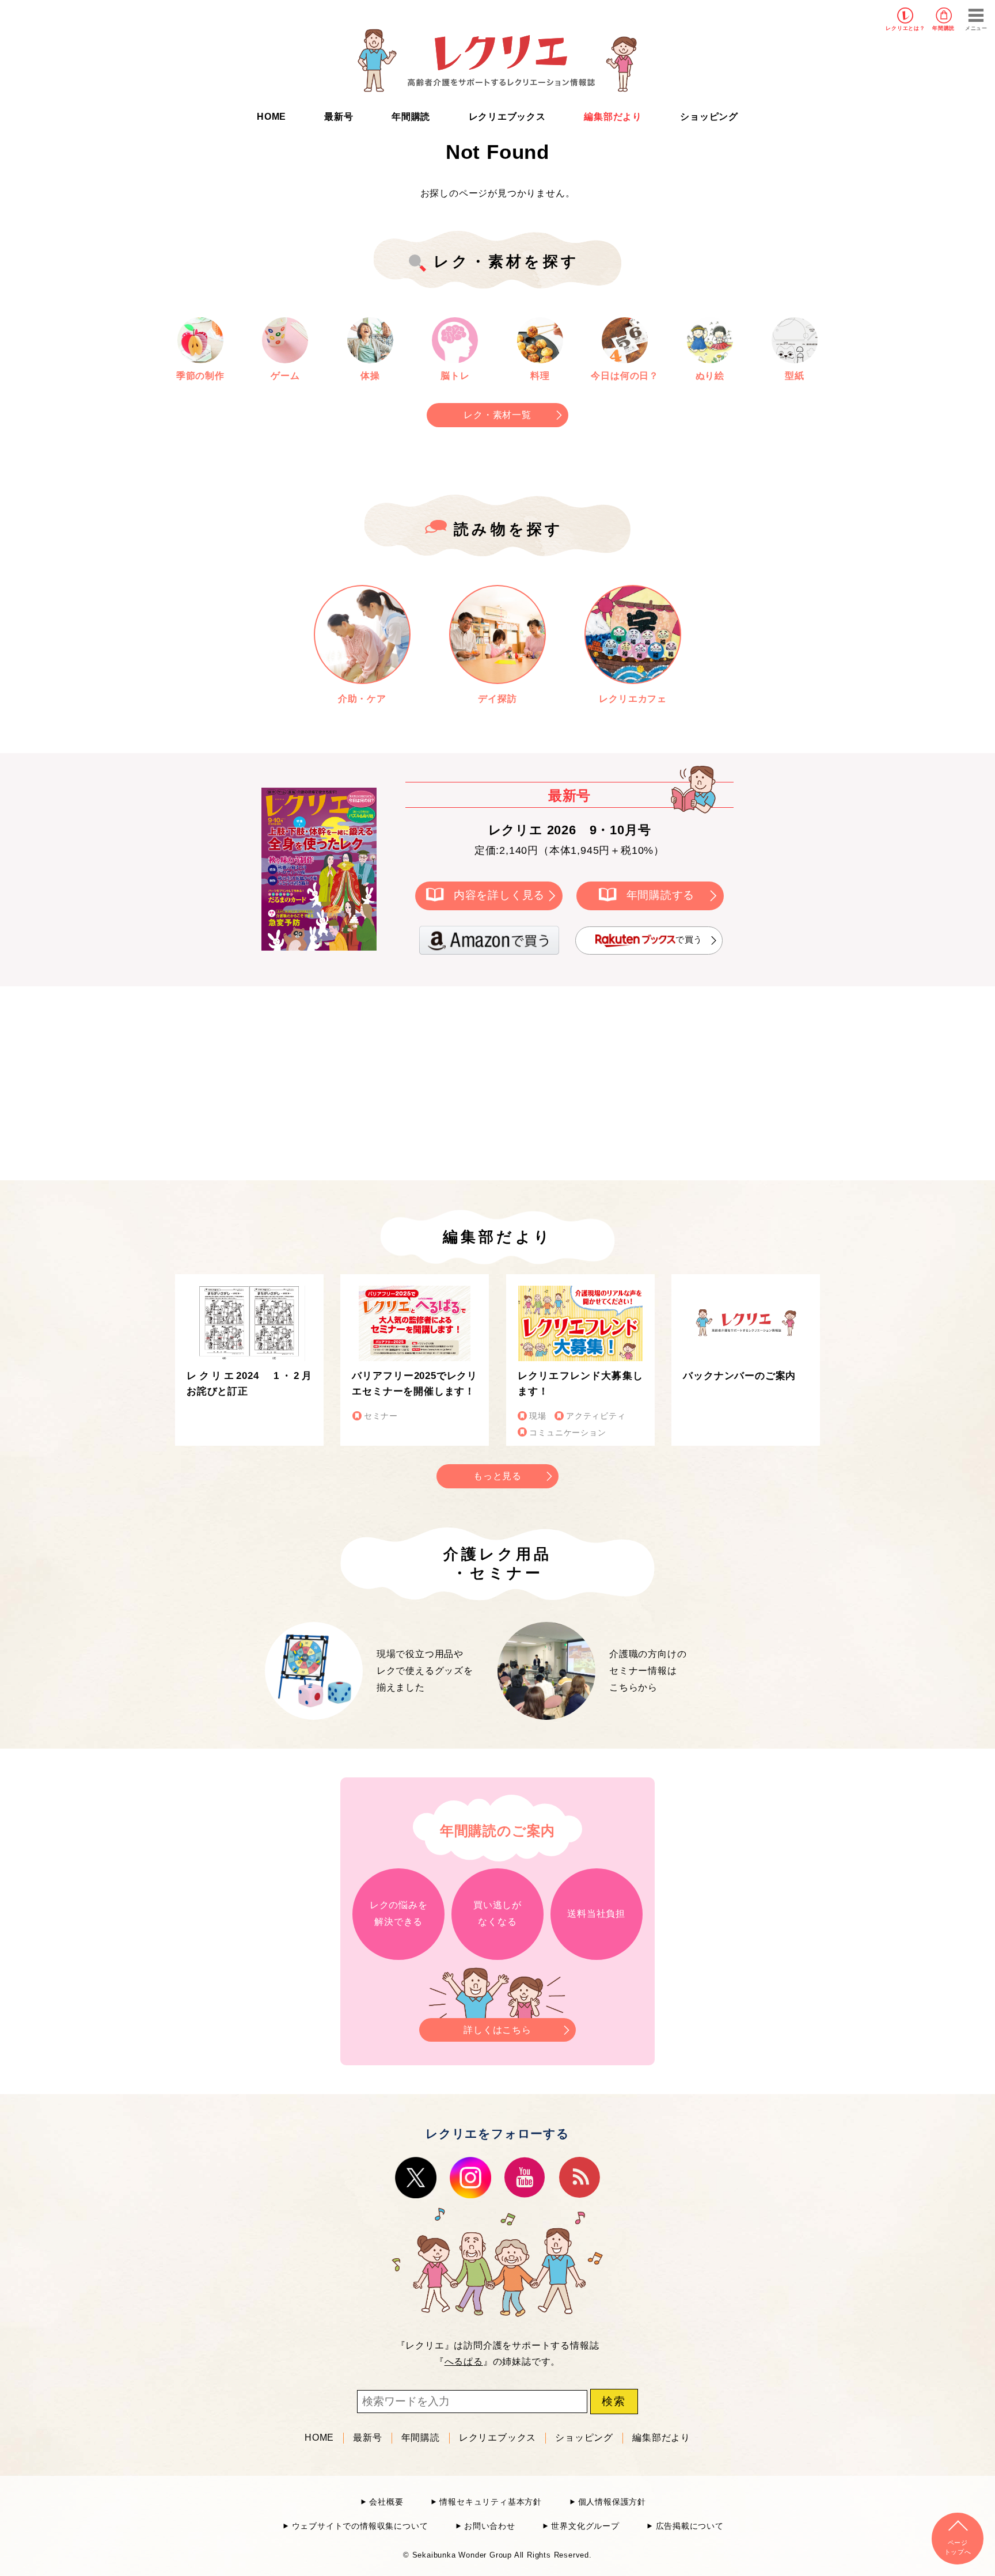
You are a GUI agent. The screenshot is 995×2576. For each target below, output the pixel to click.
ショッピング (709, 117)
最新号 (339, 117)
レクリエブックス (507, 117)
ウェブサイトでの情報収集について (360, 2526)
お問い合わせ (490, 2526)
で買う (689, 939)
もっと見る (498, 1476)
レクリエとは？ (905, 28)
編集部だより (613, 117)
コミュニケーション (567, 1433)
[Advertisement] (400, 1081)
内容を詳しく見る (499, 895)
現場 (538, 1416)
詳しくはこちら (498, 2030)
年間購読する (661, 895)
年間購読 (943, 28)
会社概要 (386, 2502)
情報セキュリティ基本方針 (491, 2502)
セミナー (381, 1416)
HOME (271, 117)
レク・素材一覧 (498, 415)
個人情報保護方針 (612, 2502)
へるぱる (464, 2362)
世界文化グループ (585, 2526)
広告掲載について (690, 2526)
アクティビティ (596, 1416)
